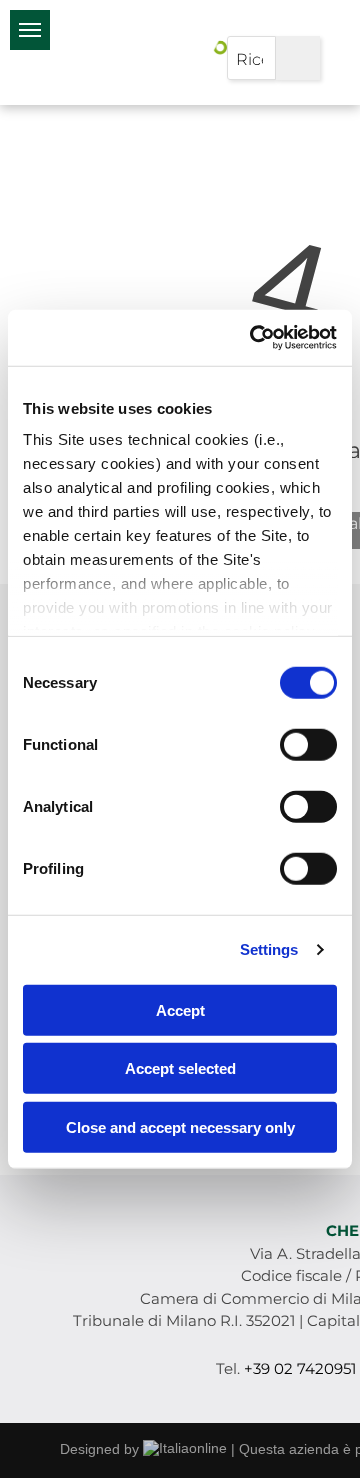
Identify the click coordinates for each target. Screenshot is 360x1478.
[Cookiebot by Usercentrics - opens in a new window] (254, 338)
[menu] (30, 30)
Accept (180, 1009)
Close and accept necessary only (180, 1126)
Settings (269, 949)
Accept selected (180, 1068)
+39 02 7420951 (300, 1368)
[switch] (308, 744)
